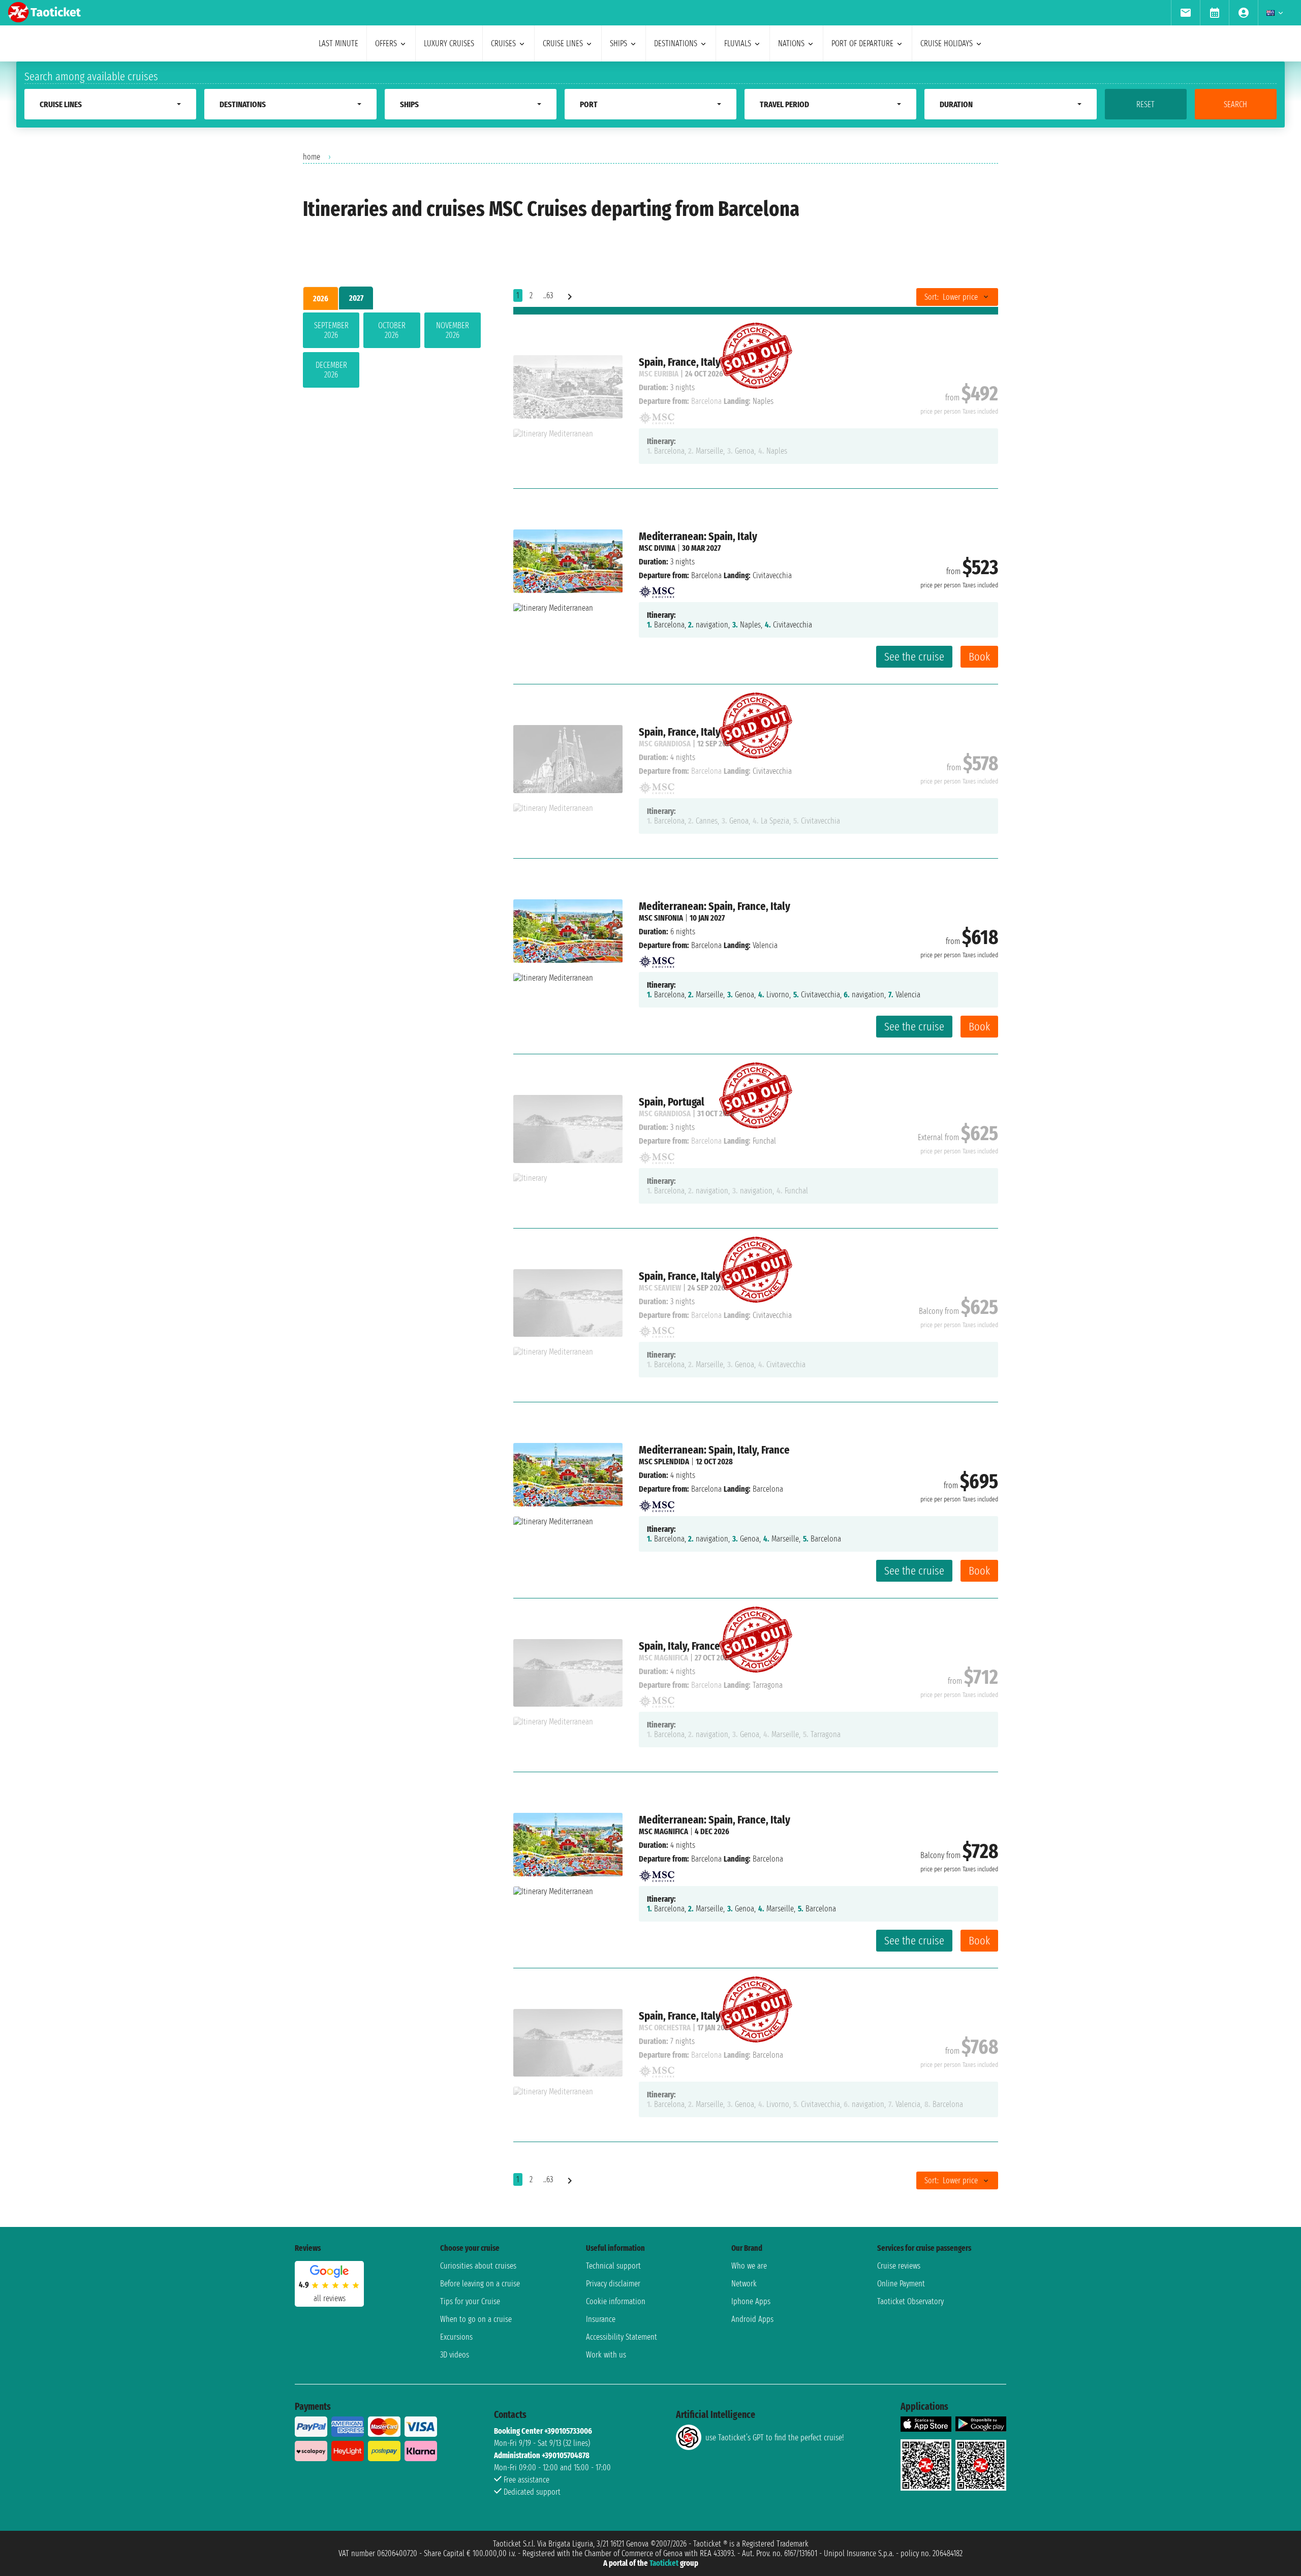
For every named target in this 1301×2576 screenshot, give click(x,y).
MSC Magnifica (663, 1831)
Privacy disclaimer (613, 2284)
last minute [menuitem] (338, 43)
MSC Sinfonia (661, 918)
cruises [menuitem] (503, 43)
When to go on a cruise (476, 2319)
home (312, 157)
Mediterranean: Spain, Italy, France (714, 1450)
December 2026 (331, 370)
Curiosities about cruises (478, 2266)
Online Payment (901, 2284)
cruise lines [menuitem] (563, 43)
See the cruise (914, 657)
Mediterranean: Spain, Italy (698, 536)
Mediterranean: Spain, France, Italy (715, 906)
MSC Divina (657, 548)
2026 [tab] (321, 299)
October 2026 (392, 330)
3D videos (455, 2355)
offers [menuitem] (386, 43)
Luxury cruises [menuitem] (449, 43)
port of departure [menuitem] (862, 43)
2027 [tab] (356, 298)
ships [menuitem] (618, 43)
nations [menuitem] (791, 43)
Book (979, 657)
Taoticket (664, 2563)
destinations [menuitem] (676, 43)
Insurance (601, 2319)
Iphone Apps (751, 2301)
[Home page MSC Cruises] (657, 589)
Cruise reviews (899, 2266)
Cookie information (616, 2301)
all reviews (330, 2298)
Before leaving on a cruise (480, 2284)
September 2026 (331, 330)
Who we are (749, 2266)
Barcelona (706, 575)
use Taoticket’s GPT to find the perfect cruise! (775, 2438)
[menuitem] (1185, 13)
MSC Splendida (664, 1462)
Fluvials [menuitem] (738, 43)
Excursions (456, 2337)
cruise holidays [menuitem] (947, 43)
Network (744, 2284)
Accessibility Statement (622, 2337)
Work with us (606, 2355)
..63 (548, 295)
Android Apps (752, 2319)
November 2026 (453, 330)
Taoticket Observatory (910, 2301)
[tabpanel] (392, 352)
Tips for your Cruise (470, 2301)
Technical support (613, 2266)
